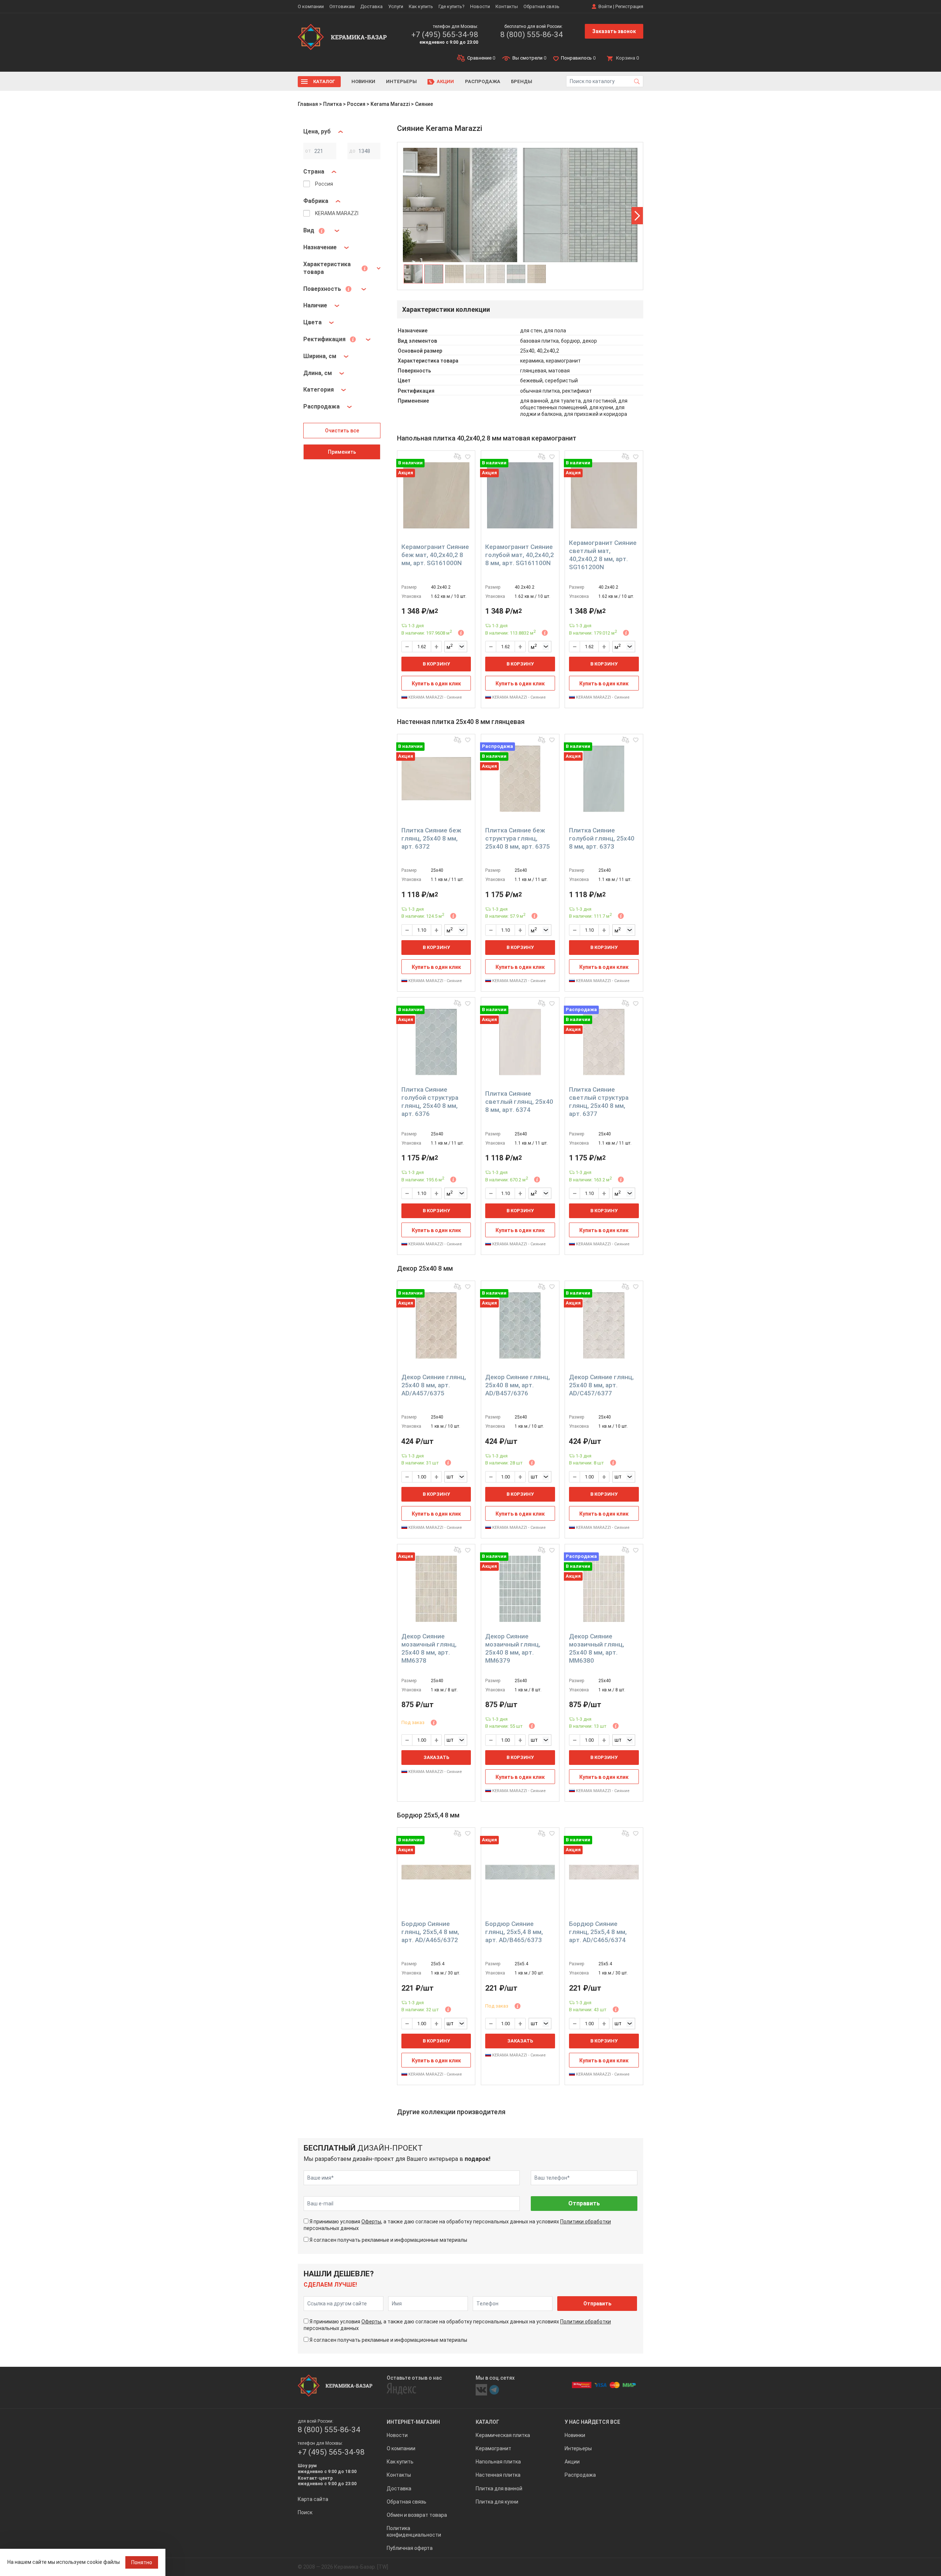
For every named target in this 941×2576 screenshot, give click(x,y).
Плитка (332, 104)
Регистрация (629, 6)
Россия (356, 104)
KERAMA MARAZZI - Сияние (435, 697)
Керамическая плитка (503, 2435)
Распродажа (483, 81)
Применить (342, 452)
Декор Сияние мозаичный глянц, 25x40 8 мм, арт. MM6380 (597, 1648)
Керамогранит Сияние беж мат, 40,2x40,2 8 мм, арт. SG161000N (435, 555)
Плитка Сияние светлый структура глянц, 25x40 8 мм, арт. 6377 (599, 1102)
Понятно (142, 2562)
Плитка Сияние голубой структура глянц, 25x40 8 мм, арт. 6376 (430, 1102)
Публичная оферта (410, 2548)
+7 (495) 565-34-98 (445, 35)
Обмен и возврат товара (417, 2515)
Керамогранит (493, 2448)
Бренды (522, 81)
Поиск (305, 2512)
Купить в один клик (436, 684)
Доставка (371, 6)
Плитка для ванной (499, 2488)
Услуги (396, 6)
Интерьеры (401, 81)
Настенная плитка (498, 2475)
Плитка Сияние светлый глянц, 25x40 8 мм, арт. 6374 (519, 1102)
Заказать (436, 1757)
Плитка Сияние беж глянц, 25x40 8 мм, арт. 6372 (431, 838)
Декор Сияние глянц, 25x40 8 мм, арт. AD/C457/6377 (601, 1385)
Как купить (421, 6)
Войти (605, 6)
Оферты (371, 2222)
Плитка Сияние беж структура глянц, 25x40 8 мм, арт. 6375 (518, 838)
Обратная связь (541, 6)
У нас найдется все (592, 2422)
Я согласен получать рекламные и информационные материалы (388, 2240)
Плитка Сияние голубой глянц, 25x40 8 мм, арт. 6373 (602, 838)
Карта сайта (313, 2499)
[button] (637, 216)
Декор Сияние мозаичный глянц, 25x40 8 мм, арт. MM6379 (513, 1648)
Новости (480, 6)
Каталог (324, 81)
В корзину (436, 664)
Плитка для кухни (497, 2502)
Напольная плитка (498, 2462)
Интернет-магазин (413, 2422)
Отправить (584, 2203)
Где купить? (452, 6)
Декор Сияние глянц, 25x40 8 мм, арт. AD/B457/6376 (518, 1385)
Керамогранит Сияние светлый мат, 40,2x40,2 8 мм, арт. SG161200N (603, 555)
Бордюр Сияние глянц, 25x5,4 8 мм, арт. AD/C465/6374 (598, 1932)
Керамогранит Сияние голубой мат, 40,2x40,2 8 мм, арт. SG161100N (520, 555)
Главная (308, 104)
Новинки (363, 81)
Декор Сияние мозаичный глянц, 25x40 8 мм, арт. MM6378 (429, 1648)
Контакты (507, 6)
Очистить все (342, 431)
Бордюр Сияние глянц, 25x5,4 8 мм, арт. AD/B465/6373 (514, 1932)
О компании (311, 6)
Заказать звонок (614, 31)
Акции (445, 81)
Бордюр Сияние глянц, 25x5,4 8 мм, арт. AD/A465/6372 (430, 1932)
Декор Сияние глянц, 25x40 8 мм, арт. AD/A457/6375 (434, 1385)
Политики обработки (586, 2222)
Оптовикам (342, 6)
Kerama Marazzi (390, 104)
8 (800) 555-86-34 (532, 35)
